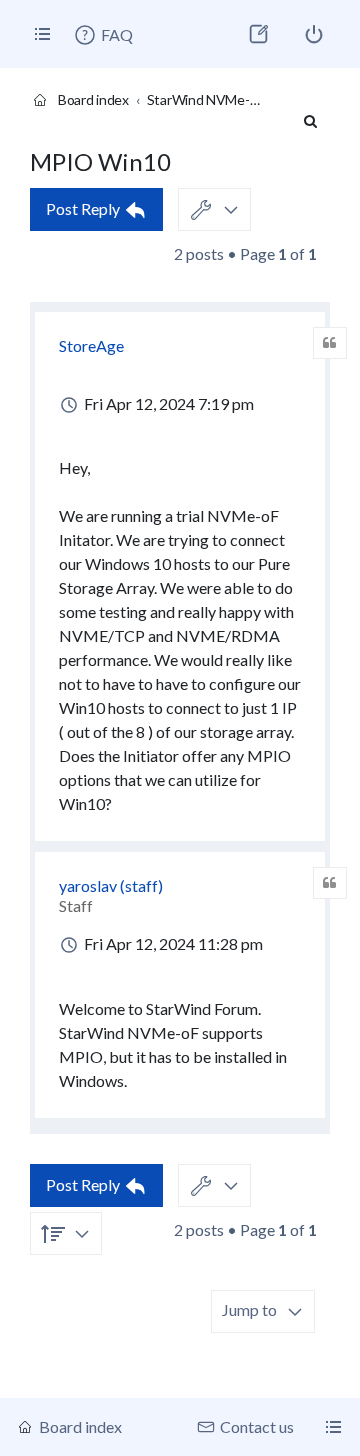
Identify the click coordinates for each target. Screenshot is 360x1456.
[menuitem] (103, 35)
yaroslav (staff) (111, 885)
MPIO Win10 (100, 161)
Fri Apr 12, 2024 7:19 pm (167, 403)
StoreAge (91, 345)
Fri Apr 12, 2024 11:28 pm (172, 943)
